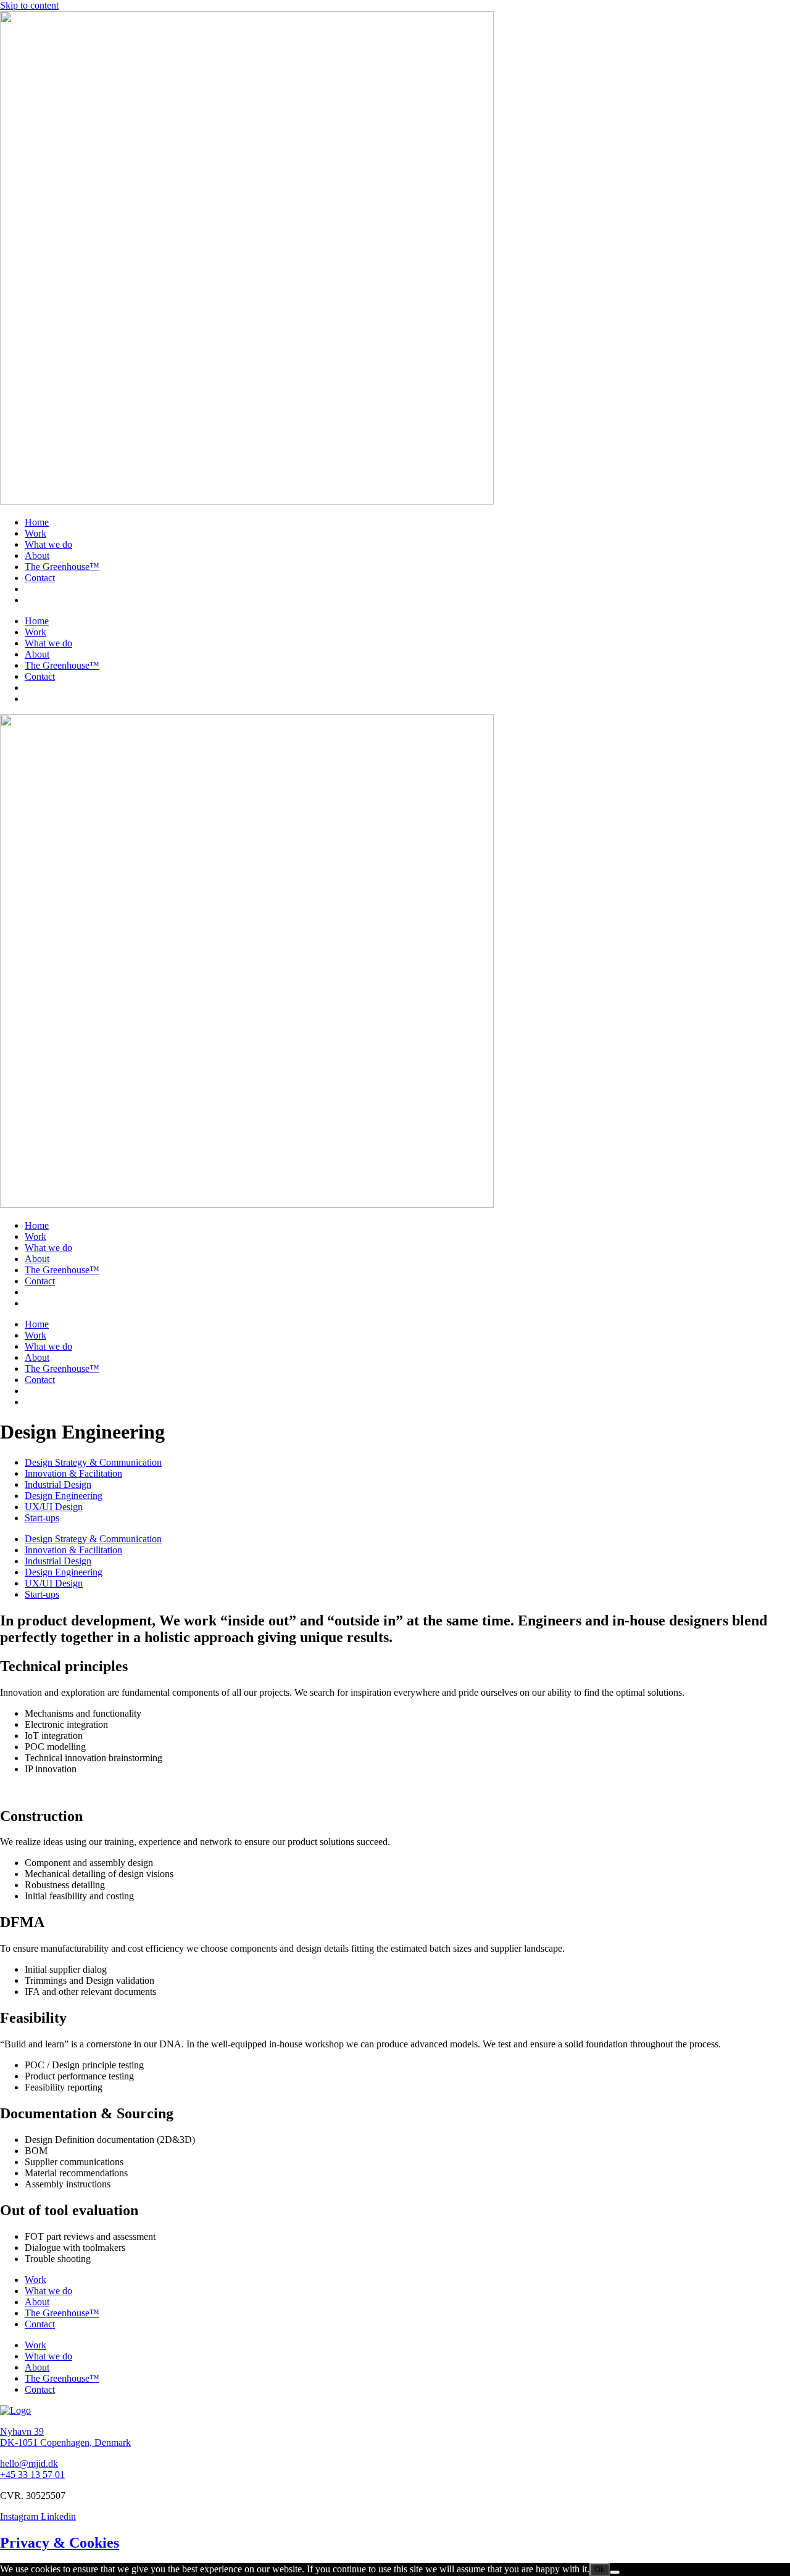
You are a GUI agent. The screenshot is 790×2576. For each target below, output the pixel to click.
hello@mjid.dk (29, 2463)
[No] (615, 2572)
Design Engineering (64, 1496)
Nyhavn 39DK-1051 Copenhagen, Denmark (65, 2437)
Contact (40, 578)
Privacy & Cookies (60, 2543)
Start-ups (42, 1518)
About (37, 555)
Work (35, 533)
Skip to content (29, 5)
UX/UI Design (54, 1507)
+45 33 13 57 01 (32, 2475)
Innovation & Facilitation (73, 1473)
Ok (600, 2570)
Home (37, 522)
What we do (48, 544)
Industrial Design (58, 1484)
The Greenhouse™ (62, 567)
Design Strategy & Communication (93, 1462)
